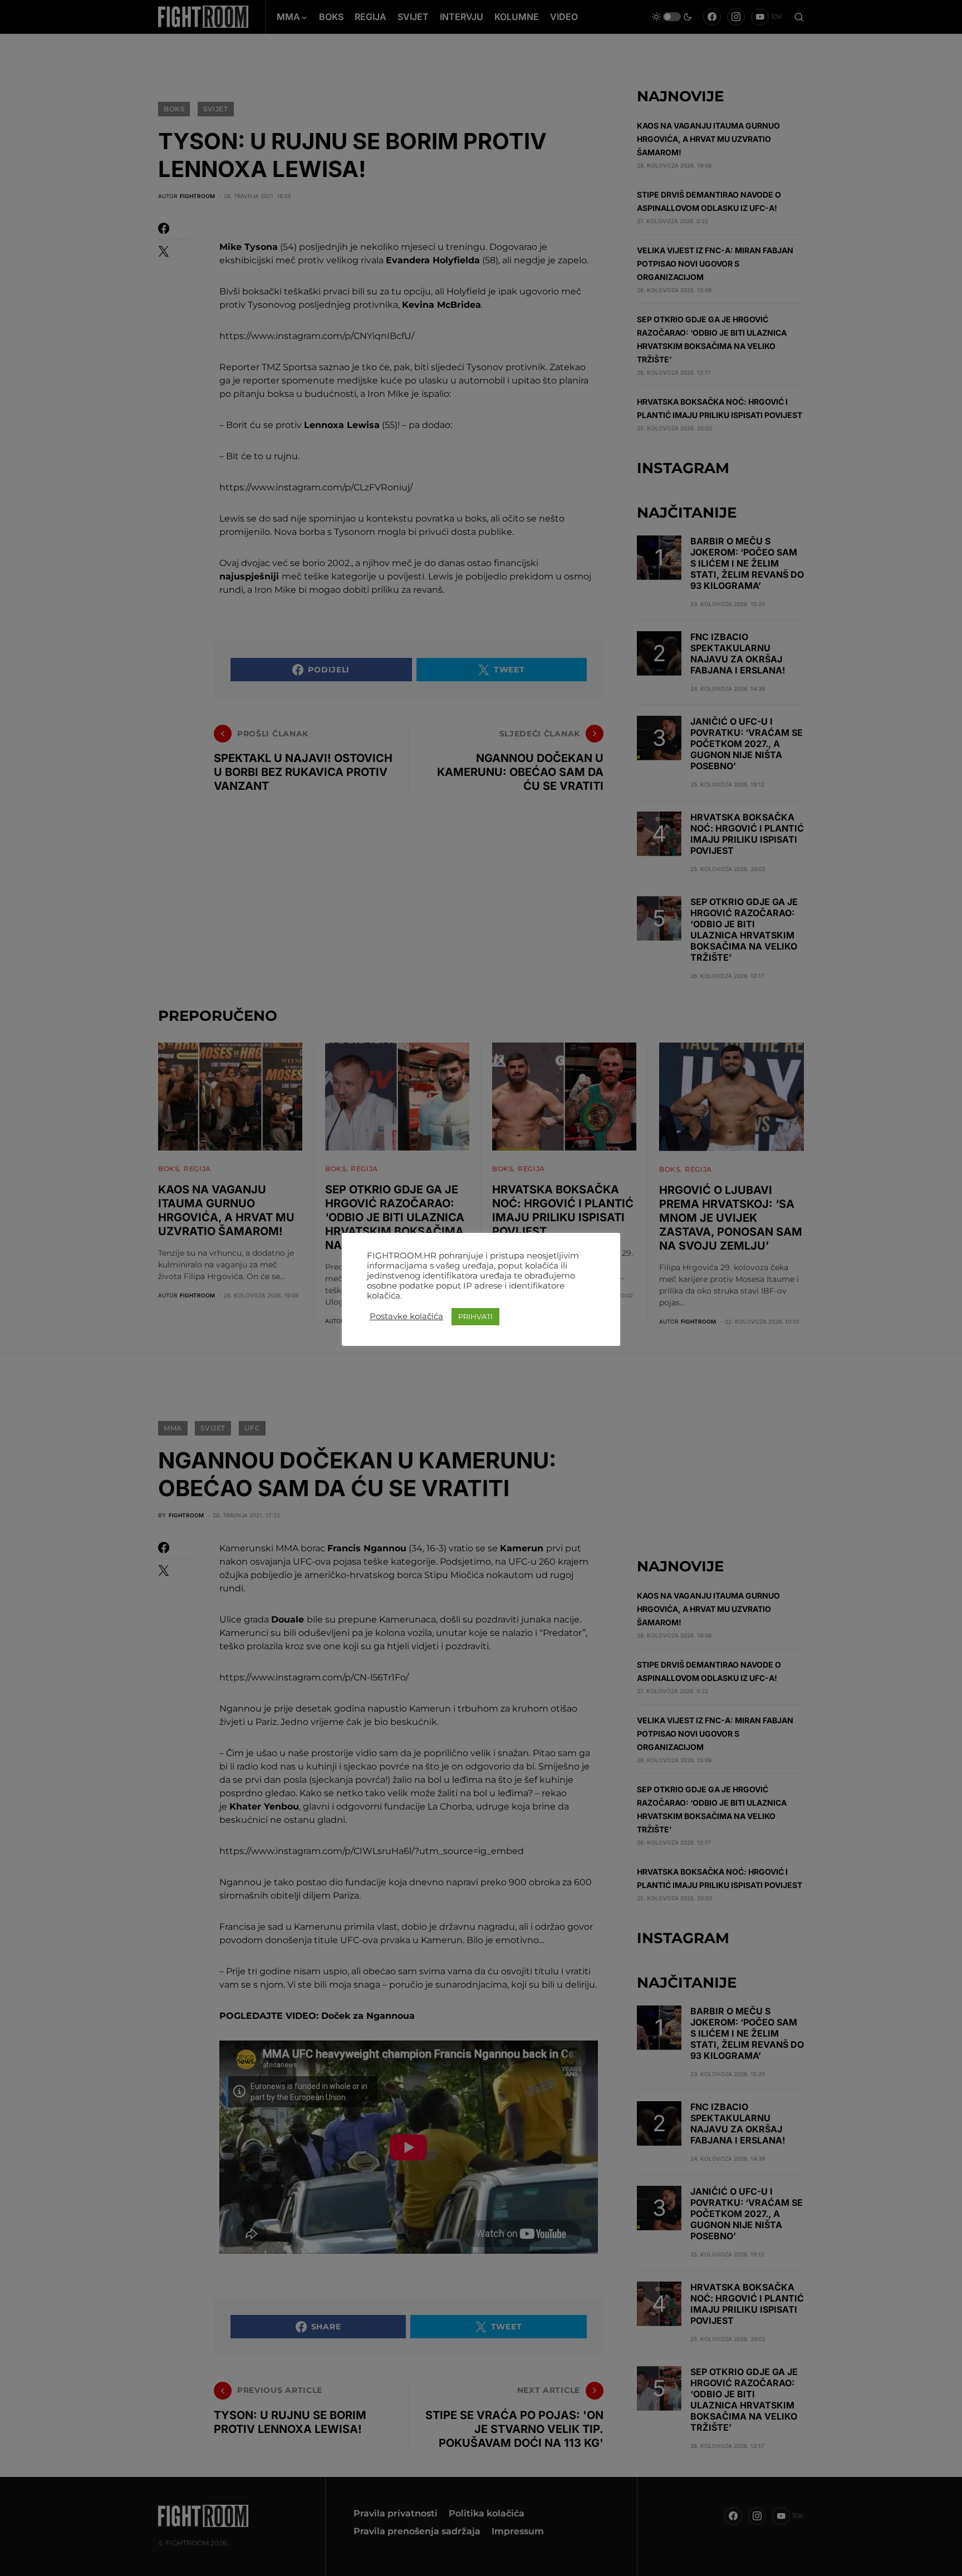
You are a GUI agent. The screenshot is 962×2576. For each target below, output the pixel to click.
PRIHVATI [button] (475, 1316)
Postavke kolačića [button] (406, 1316)
